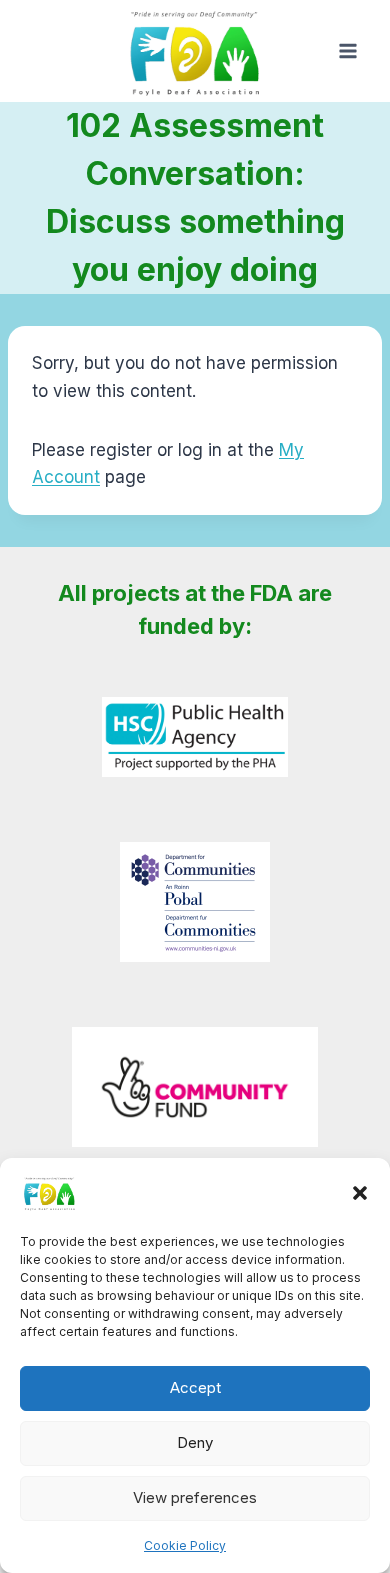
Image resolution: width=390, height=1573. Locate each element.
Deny (195, 1442)
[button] (360, 1193)
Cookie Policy (185, 1545)
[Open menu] (347, 51)
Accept (195, 1387)
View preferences (195, 1497)
